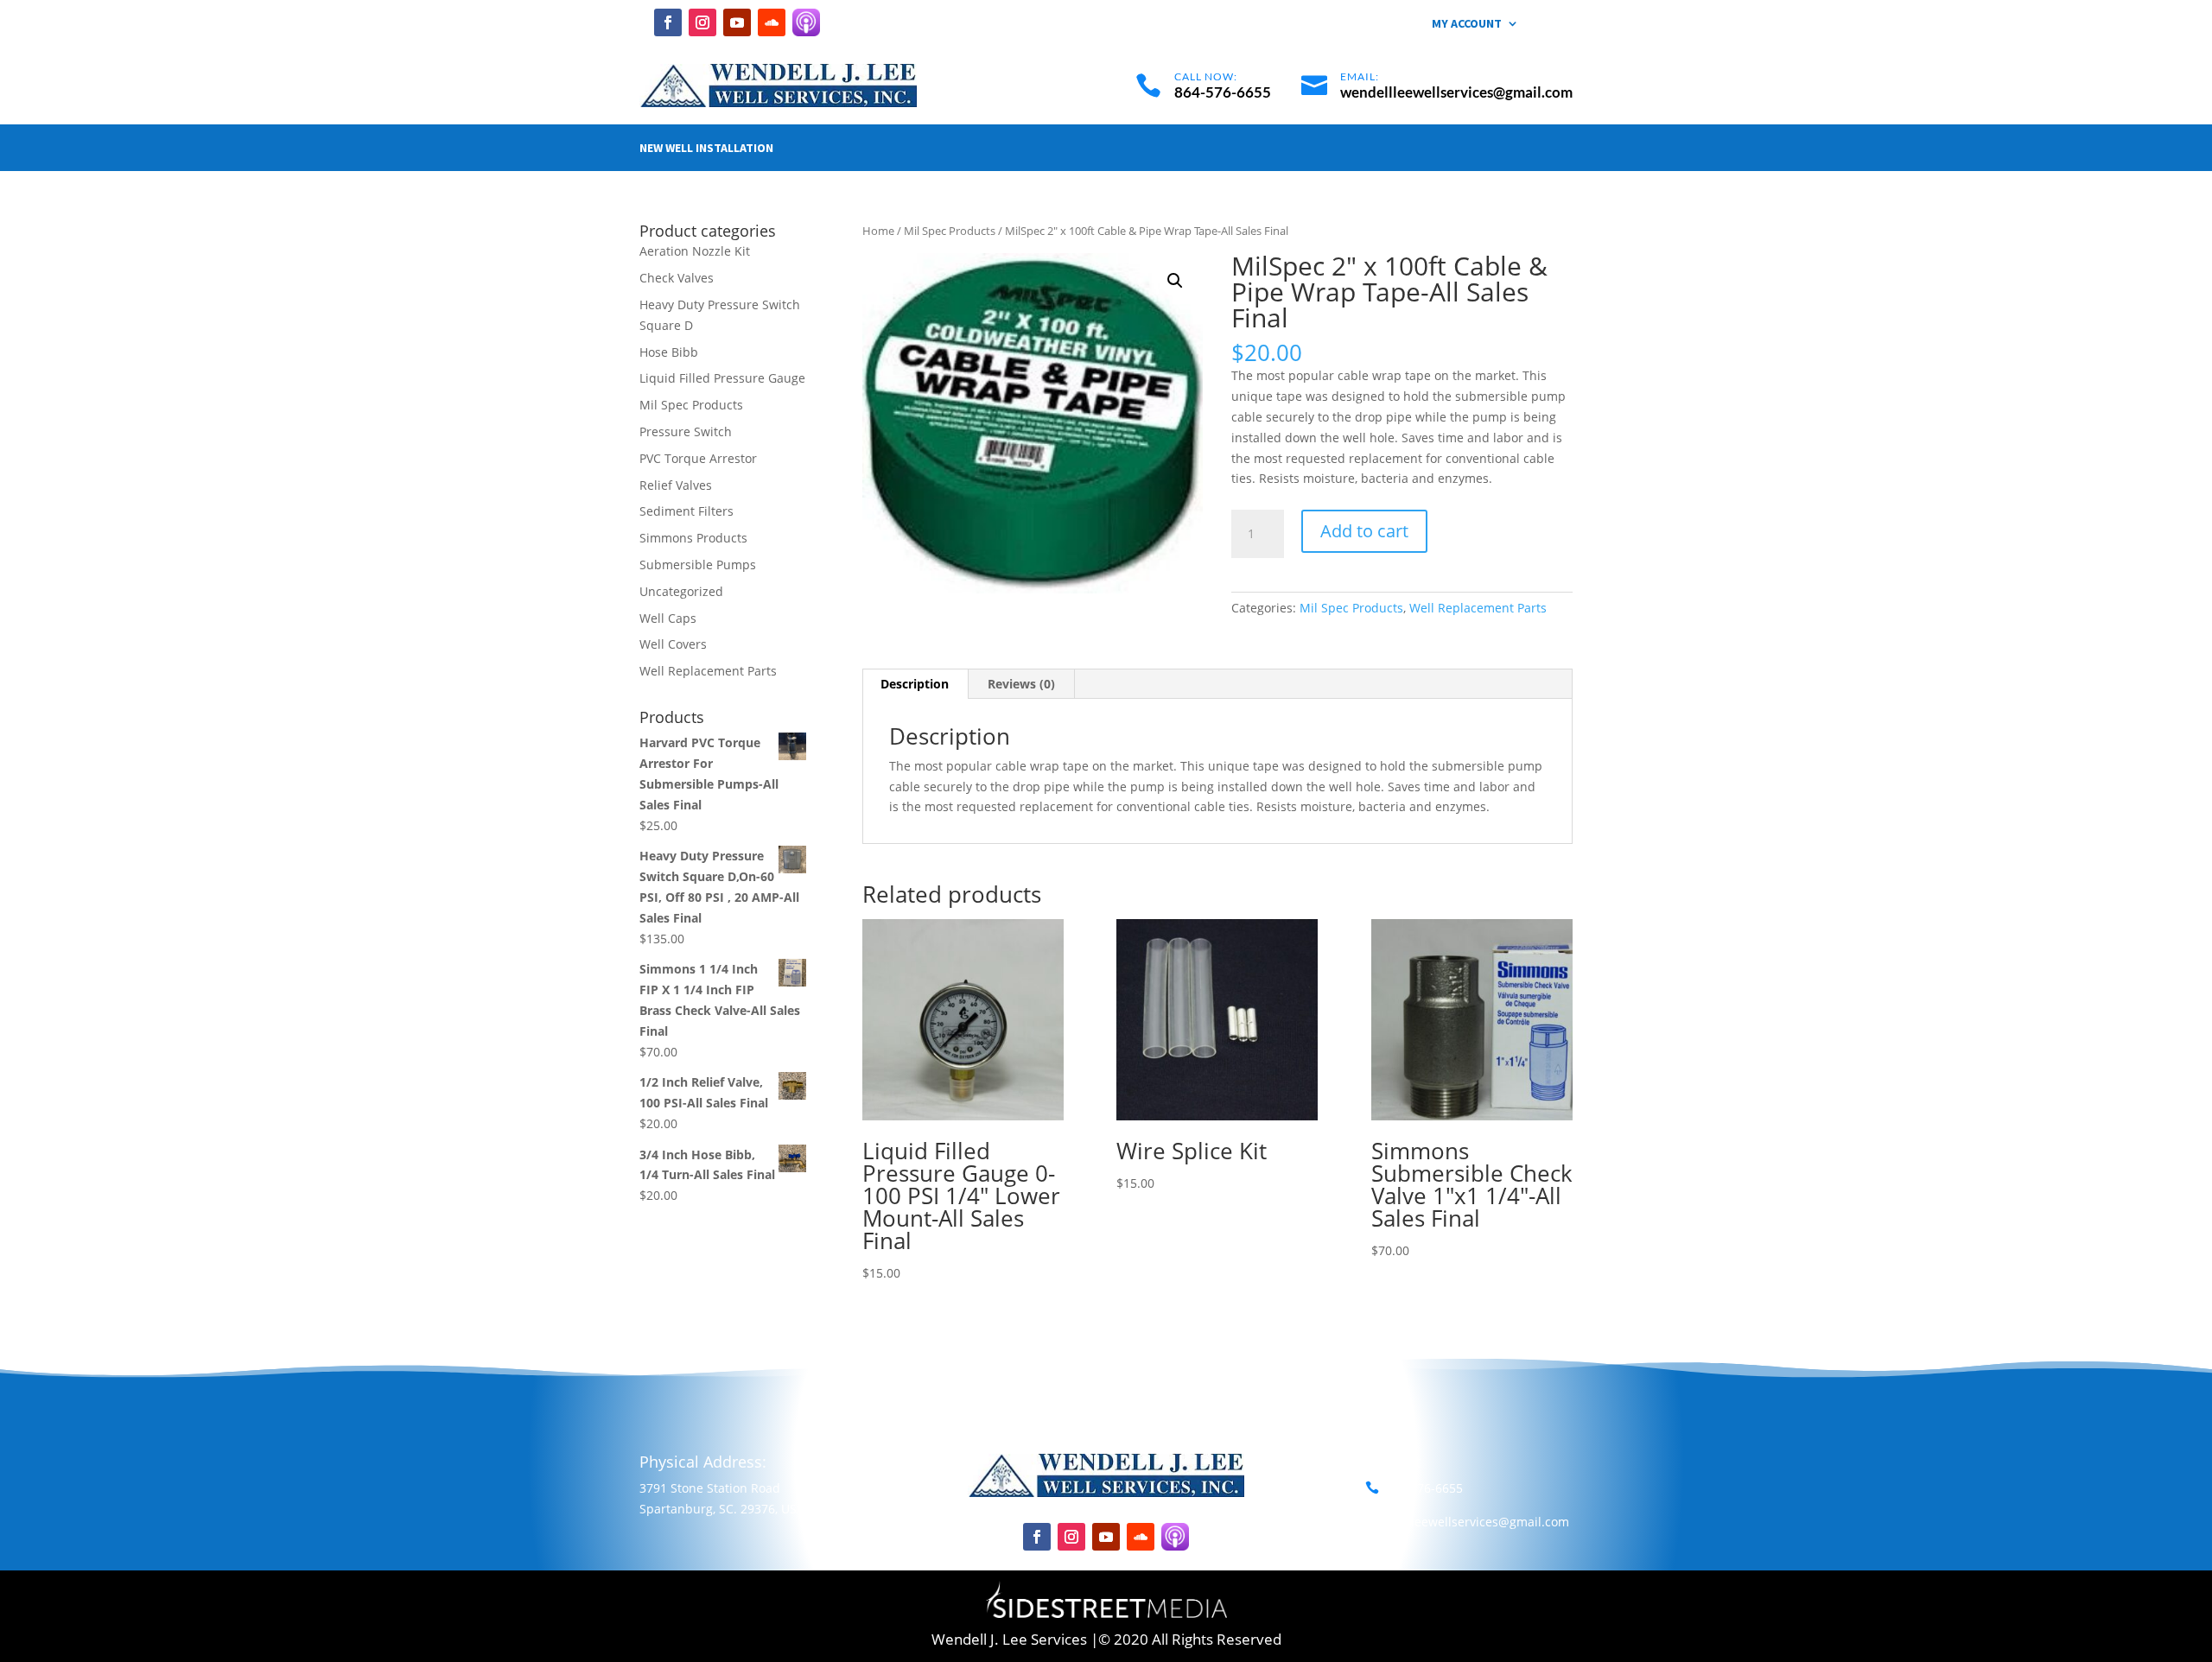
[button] (1175, 281)
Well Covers (673, 644)
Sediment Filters (686, 511)
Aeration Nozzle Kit (695, 251)
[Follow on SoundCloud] (772, 22)
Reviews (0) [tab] (1021, 684)
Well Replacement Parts (1478, 608)
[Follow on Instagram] (702, 22)
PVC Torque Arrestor (698, 458)
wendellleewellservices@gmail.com (1467, 1522)
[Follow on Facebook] (668, 22)
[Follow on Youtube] (737, 22)
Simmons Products (693, 538)
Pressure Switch (686, 431)
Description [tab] (915, 684)
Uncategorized (681, 591)
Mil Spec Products (950, 231)
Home (878, 231)
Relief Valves (676, 485)
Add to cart (1364, 531)
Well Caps (668, 618)
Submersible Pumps (698, 565)
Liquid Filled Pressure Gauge (722, 378)
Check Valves (677, 278)
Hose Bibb (669, 352)
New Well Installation (706, 149)
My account (1467, 24)
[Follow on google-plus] (806, 22)
